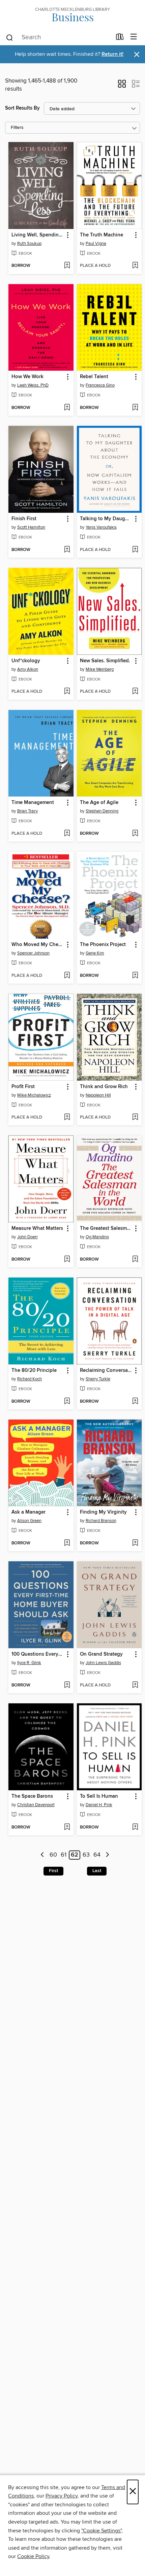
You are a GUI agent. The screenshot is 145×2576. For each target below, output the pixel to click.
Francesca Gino (100, 385)
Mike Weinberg (100, 669)
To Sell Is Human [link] (99, 1796)
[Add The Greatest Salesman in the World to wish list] (135, 1260)
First (53, 1871)
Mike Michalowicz (34, 1095)
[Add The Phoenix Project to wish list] (135, 976)
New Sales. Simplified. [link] (105, 661)
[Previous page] (43, 1855)
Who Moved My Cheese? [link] (38, 945)
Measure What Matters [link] (37, 1228)
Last (97, 1871)
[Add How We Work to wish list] (67, 408)
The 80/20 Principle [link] (34, 1371)
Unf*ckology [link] (26, 661)
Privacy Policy (62, 2496)
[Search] (10, 37)
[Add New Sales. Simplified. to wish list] (135, 692)
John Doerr (27, 1237)
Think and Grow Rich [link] (104, 1087)
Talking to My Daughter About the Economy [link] (106, 519)
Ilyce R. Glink (29, 1663)
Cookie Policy (33, 2556)
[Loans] (120, 38)
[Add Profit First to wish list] (67, 1118)
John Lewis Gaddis (103, 1663)
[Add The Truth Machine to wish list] (135, 266)
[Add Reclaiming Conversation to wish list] (135, 1402)
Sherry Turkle (98, 1379)
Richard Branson (101, 1521)
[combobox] (59, 38)
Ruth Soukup (29, 244)
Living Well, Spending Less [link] (38, 235)
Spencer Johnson (33, 953)
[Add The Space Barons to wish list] (67, 1827)
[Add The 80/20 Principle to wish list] (67, 1402)
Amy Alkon (28, 669)
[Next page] (107, 1855)
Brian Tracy (27, 811)
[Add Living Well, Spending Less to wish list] (67, 266)
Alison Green (29, 1521)
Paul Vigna (96, 244)
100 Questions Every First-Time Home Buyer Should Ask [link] (38, 1654)
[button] (122, 86)
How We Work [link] (27, 377)
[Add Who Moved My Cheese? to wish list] (67, 976)
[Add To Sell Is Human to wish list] (135, 1827)
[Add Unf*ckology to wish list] (67, 692)
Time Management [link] (33, 803)
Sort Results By (22, 108)
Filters (17, 128)
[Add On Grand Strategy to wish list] (135, 1685)
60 (53, 1855)
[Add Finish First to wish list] (67, 550)
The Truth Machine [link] (101, 235)
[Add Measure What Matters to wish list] (67, 1260)
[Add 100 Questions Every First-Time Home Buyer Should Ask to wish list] (67, 1685)
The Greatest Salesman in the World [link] (106, 1228)
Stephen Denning (102, 811)
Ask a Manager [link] (28, 1512)
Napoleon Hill (98, 1095)
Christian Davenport (36, 1805)
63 (86, 1855)
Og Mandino (97, 1237)
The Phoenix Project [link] (103, 945)
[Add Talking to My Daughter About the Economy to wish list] (135, 550)
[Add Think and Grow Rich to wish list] (135, 1118)
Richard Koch (30, 1379)
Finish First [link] (24, 519)
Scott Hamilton (31, 527)
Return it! (112, 54)
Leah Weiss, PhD (33, 385)
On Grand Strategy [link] (101, 1654)
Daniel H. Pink (99, 1805)
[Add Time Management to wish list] (67, 834)
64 (97, 1855)
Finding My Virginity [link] (103, 1512)
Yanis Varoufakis (101, 527)
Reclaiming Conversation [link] (106, 1371)
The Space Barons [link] (32, 1796)
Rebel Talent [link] (94, 377)
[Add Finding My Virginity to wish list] (135, 1543)
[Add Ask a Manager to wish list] (67, 1543)
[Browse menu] (134, 37)
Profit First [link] (23, 1087)
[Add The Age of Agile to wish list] (135, 834)
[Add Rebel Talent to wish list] (135, 408)
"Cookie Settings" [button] (101, 2531)
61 (64, 1855)
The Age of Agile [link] (99, 803)
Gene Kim (95, 953)
